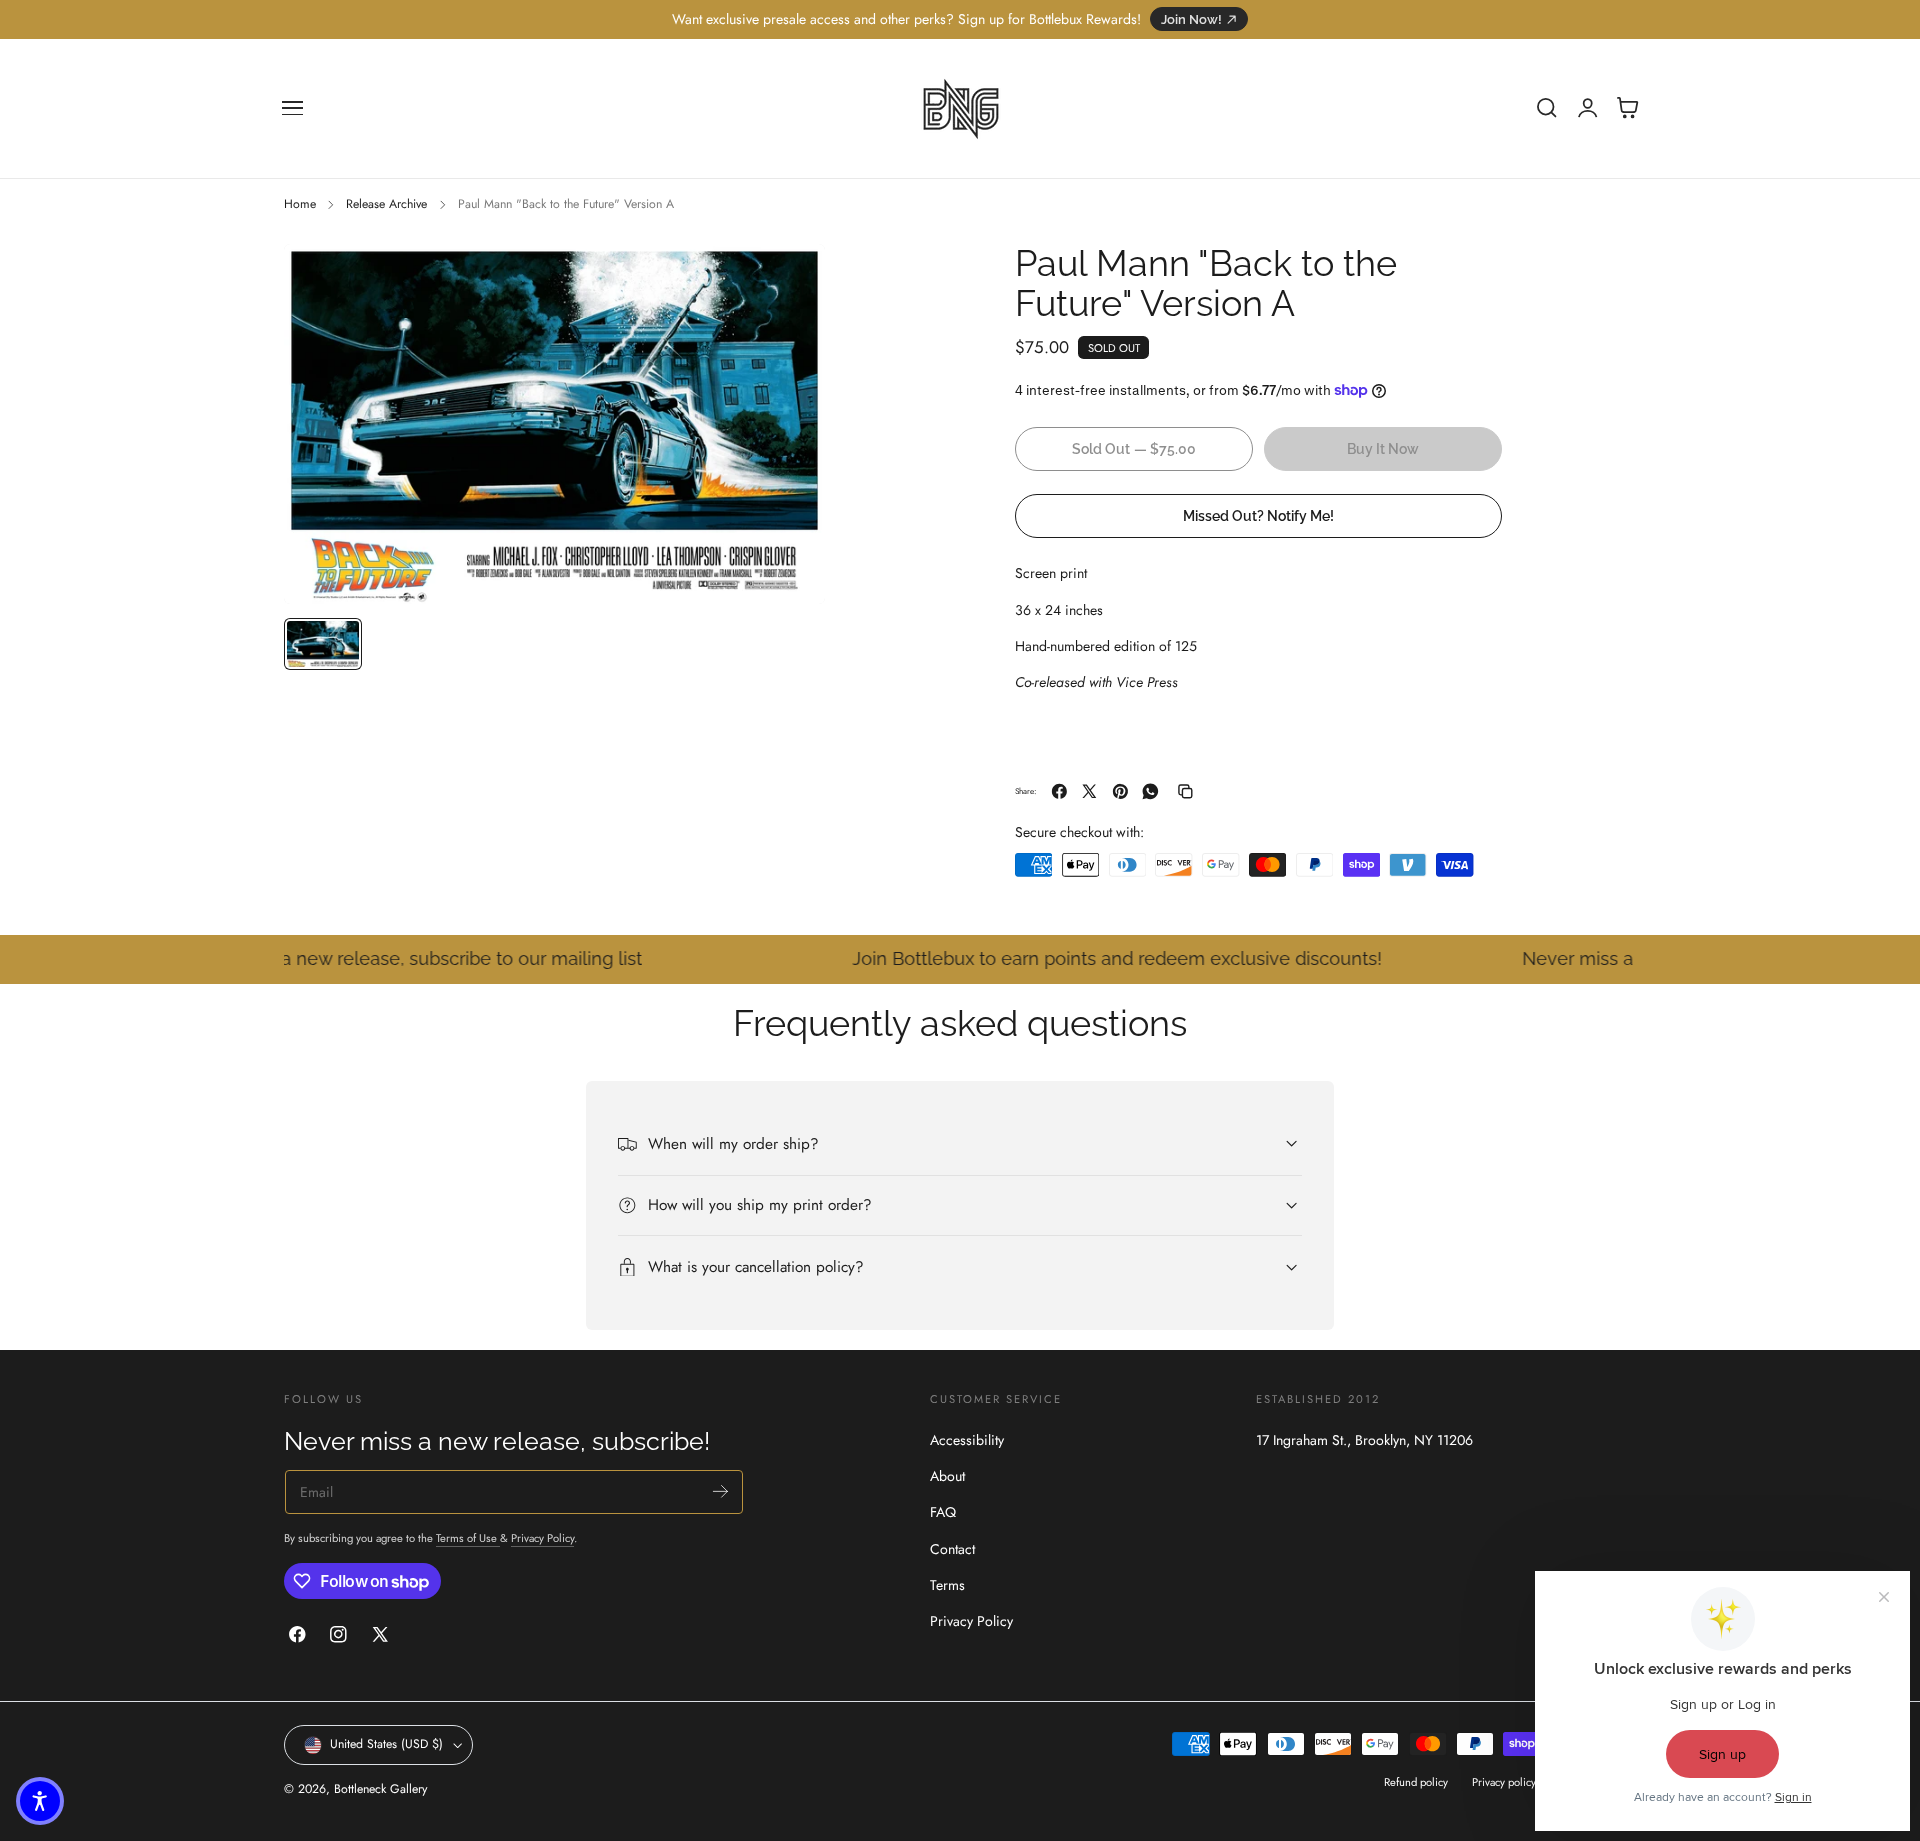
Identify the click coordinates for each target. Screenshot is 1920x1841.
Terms (947, 1585)
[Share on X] (1089, 791)
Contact (952, 1549)
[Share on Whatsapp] (1150, 791)
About (947, 1477)
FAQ (943, 1513)
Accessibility (967, 1440)
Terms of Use (468, 1539)
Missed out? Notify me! (1258, 514)
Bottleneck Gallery (380, 1789)
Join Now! (1191, 19)
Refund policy (1416, 1783)
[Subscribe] (720, 1491)
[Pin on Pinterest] (1120, 791)
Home (300, 204)
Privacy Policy (542, 1539)
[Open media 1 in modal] (790, 279)
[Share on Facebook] (1059, 791)
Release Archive (386, 204)
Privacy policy (1504, 1783)
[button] (293, 108)
